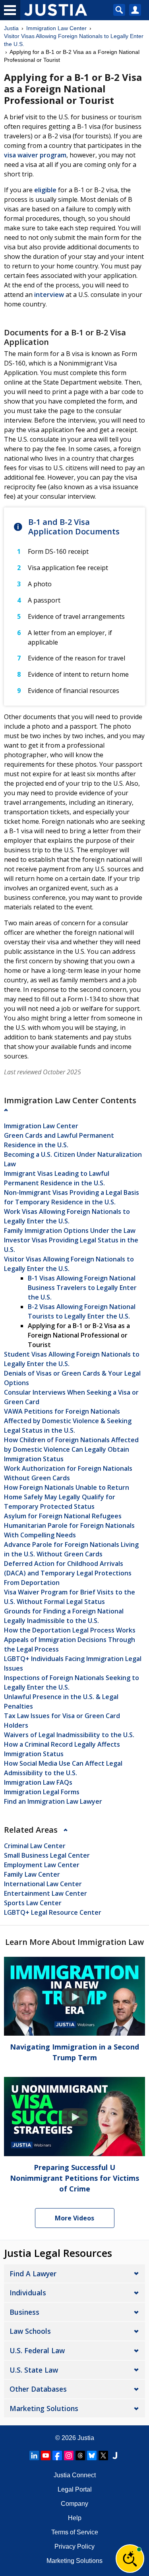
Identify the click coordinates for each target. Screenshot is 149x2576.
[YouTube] (46, 2455)
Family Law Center (32, 1874)
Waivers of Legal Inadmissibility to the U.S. (69, 1735)
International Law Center (43, 1884)
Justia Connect (75, 2475)
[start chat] (130, 2559)
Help (75, 2518)
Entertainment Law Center (45, 1893)
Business (24, 2312)
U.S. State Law (34, 2370)
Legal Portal (75, 2489)
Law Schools (30, 2331)
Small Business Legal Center (47, 1855)
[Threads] (80, 2455)
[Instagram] (69, 2455)
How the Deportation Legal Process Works (70, 1630)
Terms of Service (75, 2532)
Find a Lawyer (33, 2274)
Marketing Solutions (44, 2408)
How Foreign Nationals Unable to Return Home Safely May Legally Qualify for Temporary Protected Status (67, 1497)
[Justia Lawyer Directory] (115, 2455)
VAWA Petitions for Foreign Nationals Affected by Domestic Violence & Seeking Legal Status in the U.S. (68, 1421)
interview (49, 295)
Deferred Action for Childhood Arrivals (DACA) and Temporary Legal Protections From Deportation (68, 1573)
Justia (11, 28)
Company (74, 2504)
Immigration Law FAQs (38, 1782)
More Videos (74, 2218)
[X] (103, 2455)
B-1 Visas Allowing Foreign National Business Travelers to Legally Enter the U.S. (82, 1288)
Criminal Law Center (35, 1846)
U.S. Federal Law (37, 2350)
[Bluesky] (92, 2455)
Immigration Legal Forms (42, 1792)
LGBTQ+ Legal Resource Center (53, 1912)
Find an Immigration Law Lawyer (53, 1801)
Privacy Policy (74, 2546)
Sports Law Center (33, 1903)
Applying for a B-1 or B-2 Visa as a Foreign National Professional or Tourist (79, 1335)
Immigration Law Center (56, 28)
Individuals (28, 2293)
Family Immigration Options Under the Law (70, 1231)
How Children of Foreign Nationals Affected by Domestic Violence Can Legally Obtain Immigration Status (71, 1449)
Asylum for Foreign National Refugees (63, 1516)
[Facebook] (57, 2455)
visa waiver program (35, 155)
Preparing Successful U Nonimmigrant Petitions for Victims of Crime (74, 2178)
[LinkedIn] (34, 2455)
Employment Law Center (42, 1865)
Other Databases (38, 2389)
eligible (45, 190)
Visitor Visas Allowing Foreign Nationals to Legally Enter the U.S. (74, 40)
